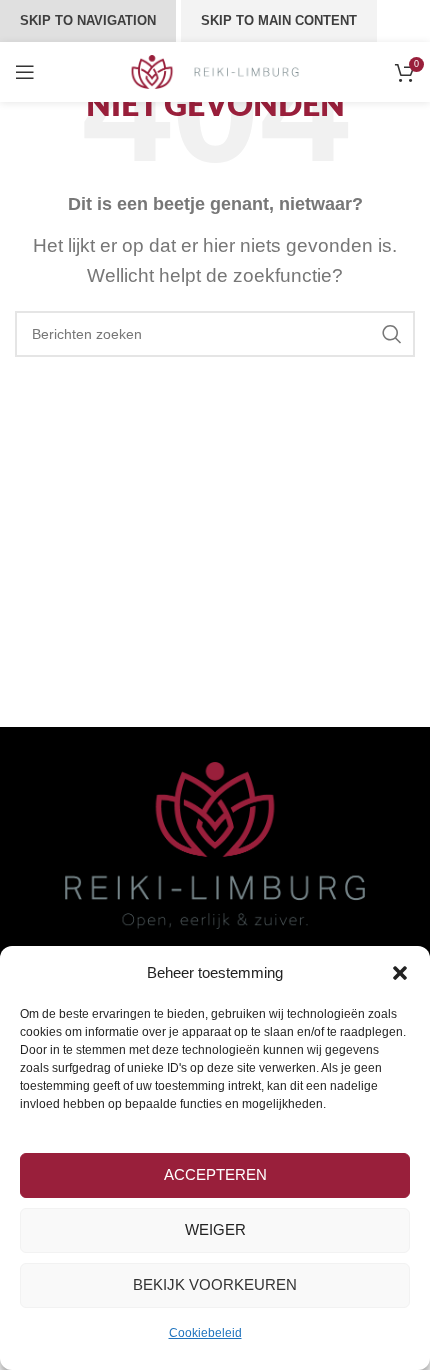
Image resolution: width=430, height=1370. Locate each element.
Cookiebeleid (205, 1333)
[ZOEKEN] (392, 334)
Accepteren (215, 1174)
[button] (400, 973)
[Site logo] (215, 70)
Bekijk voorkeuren (215, 1284)
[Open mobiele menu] (25, 72)
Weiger (215, 1229)
